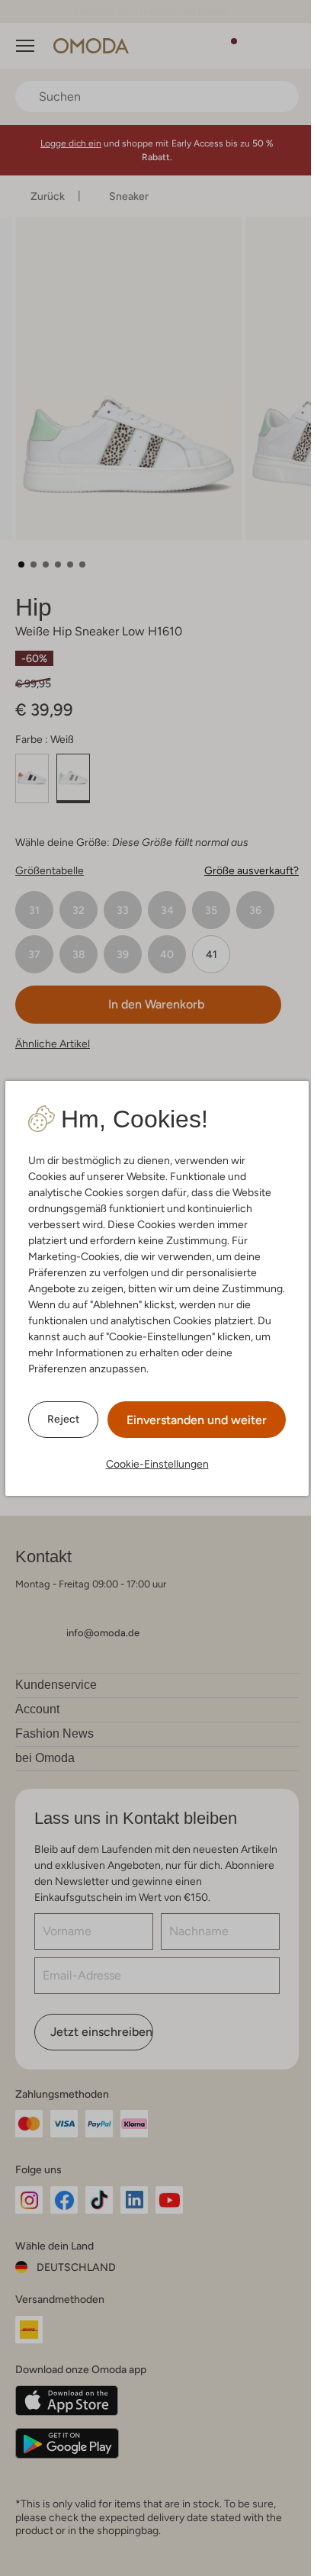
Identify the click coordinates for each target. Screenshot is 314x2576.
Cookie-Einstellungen (151, 1464)
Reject (58, 1419)
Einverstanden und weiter (191, 1420)
